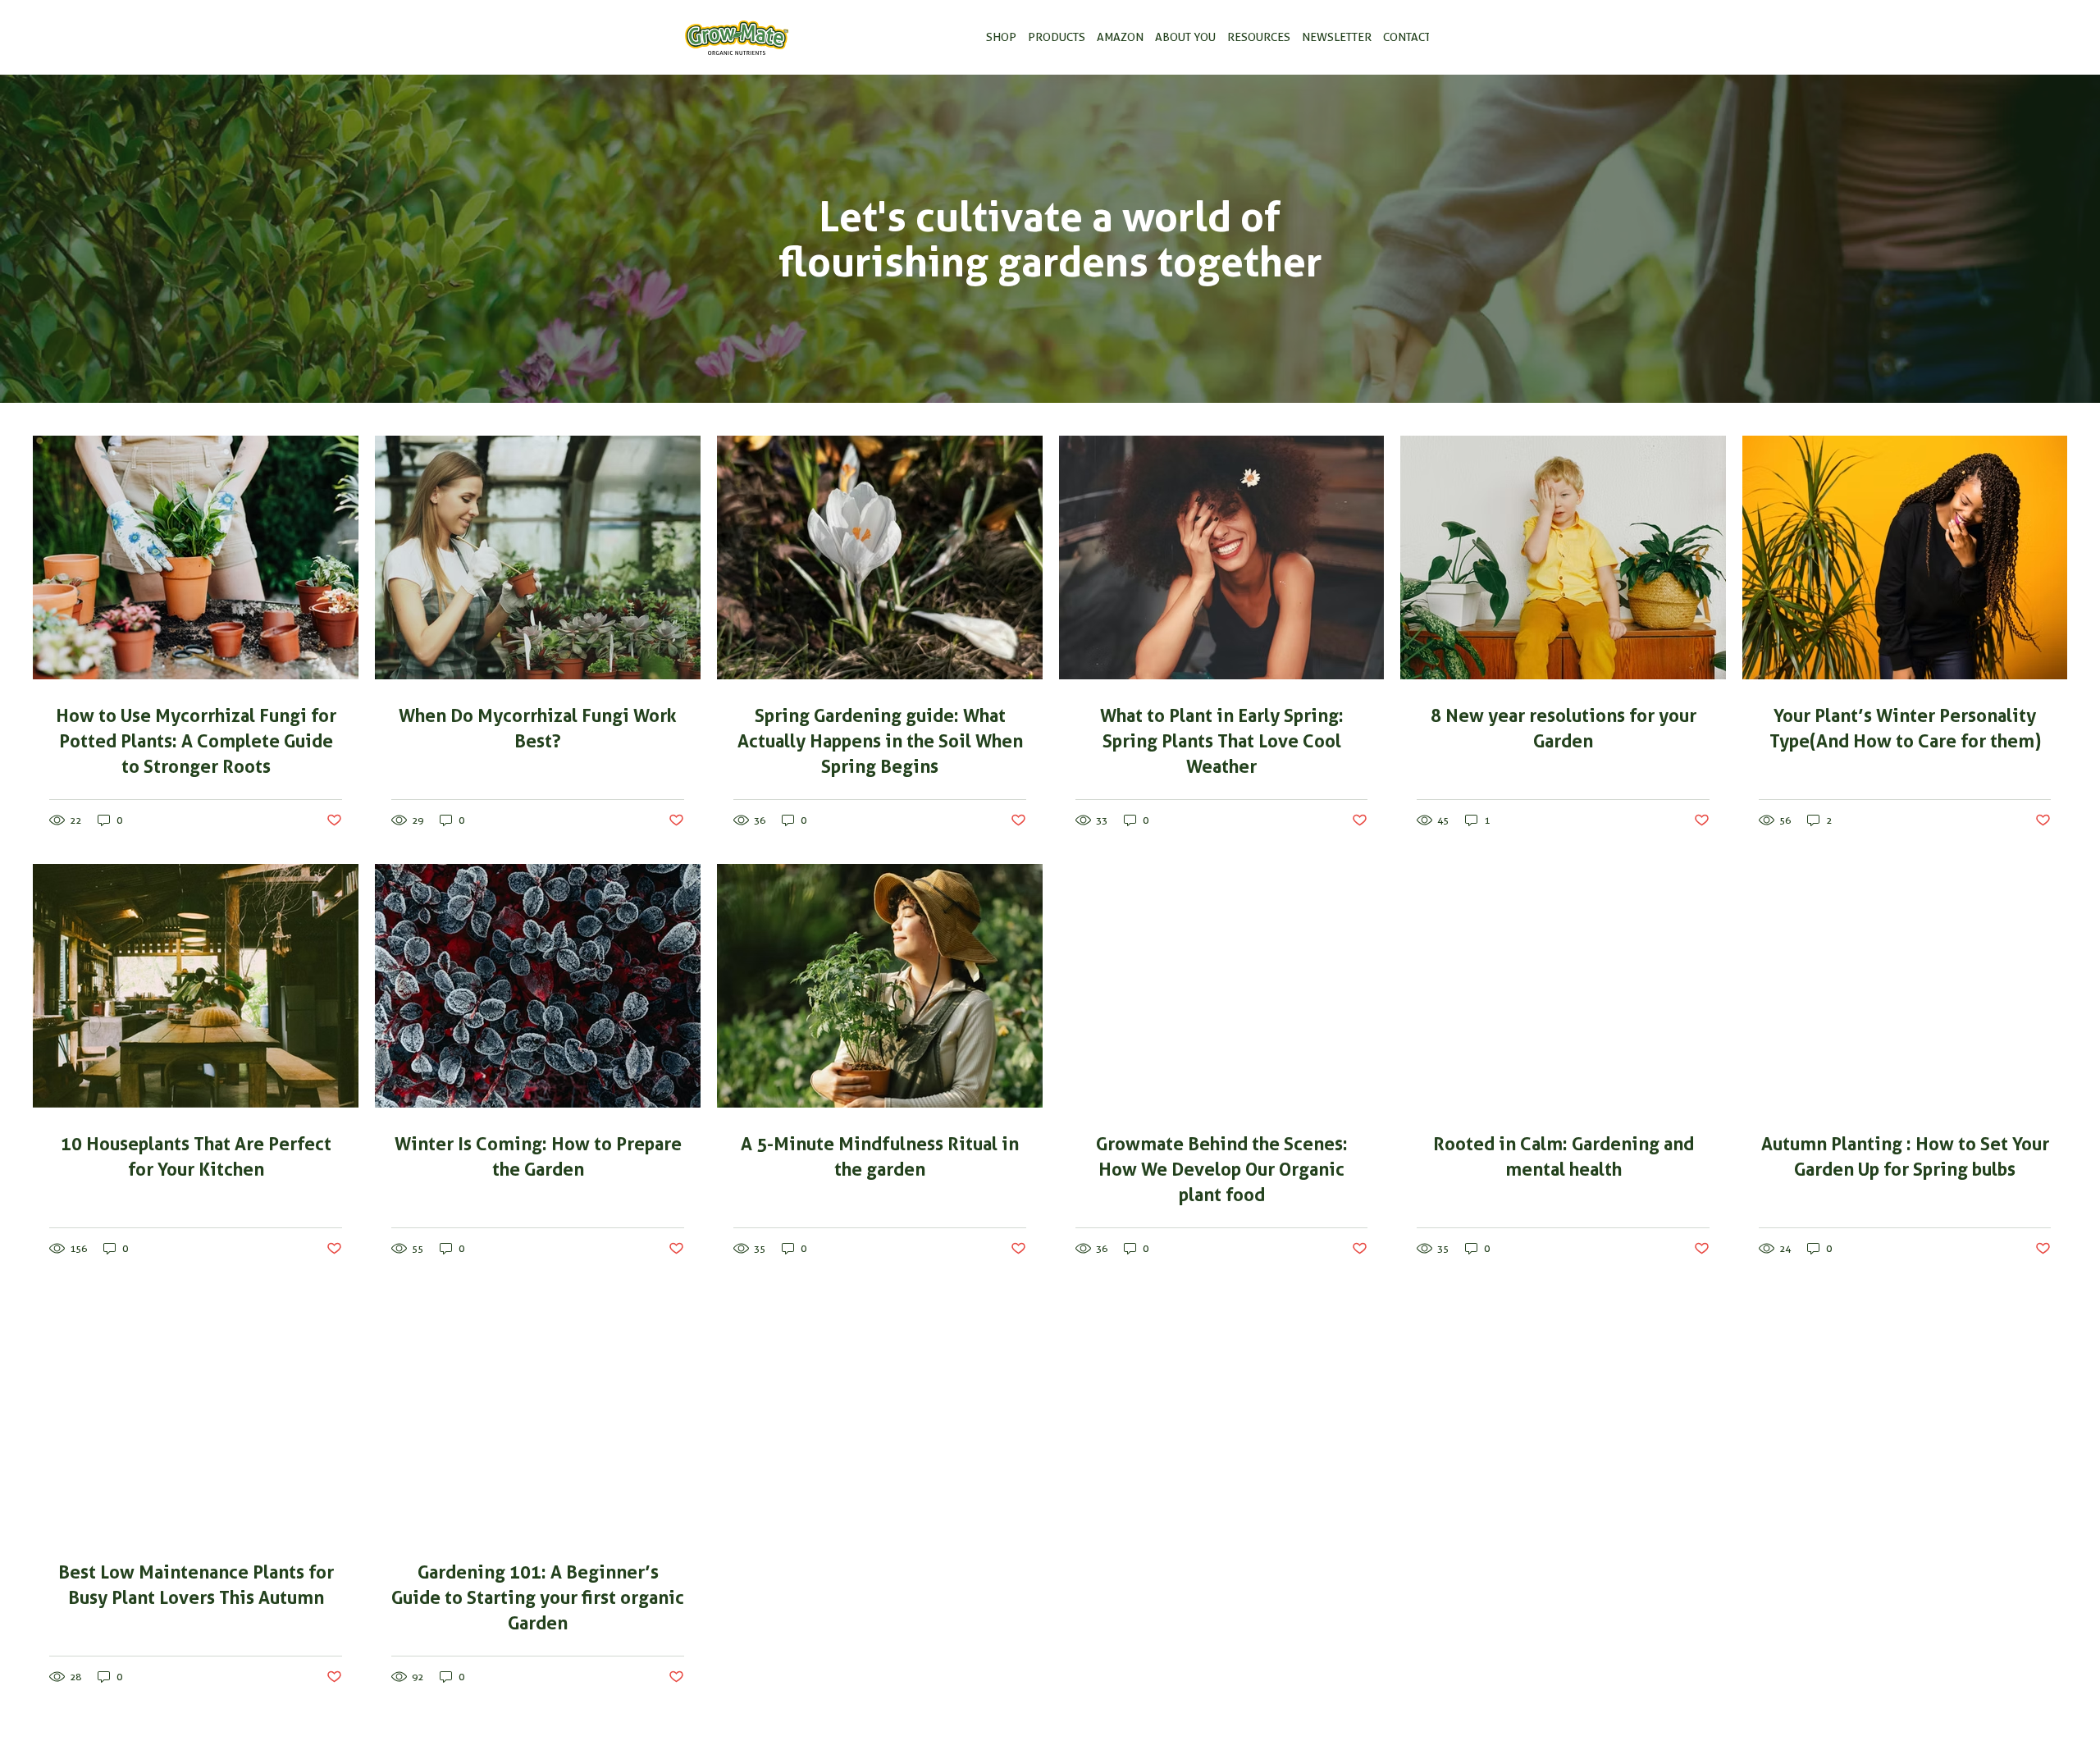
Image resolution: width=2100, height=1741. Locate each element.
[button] (1001, 38)
